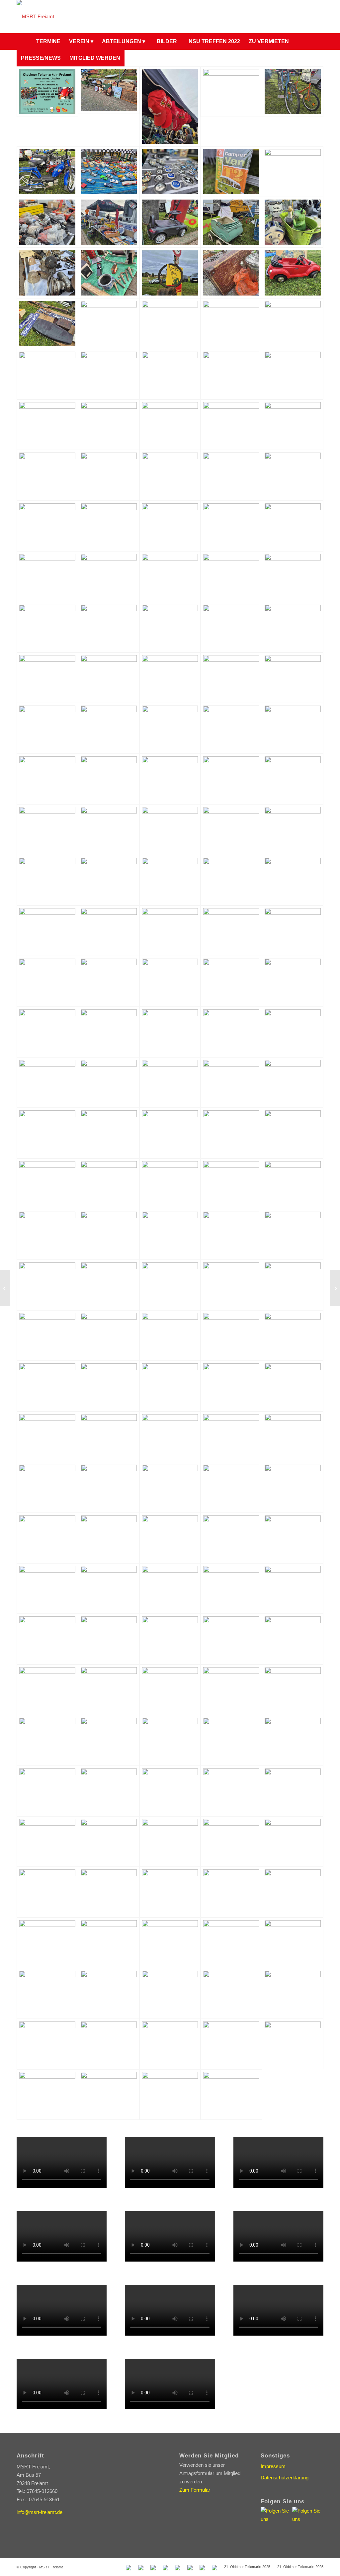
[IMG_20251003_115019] (170, 1437)
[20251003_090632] (231, 678)
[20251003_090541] (109, 678)
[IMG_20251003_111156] (170, 1335)
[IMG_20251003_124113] (109, 1538)
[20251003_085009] (109, 374)
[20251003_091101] (231, 779)
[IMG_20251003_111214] (231, 1335)
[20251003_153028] (47, 1993)
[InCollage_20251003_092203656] (47, 2095)
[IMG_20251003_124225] (293, 1538)
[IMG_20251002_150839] (293, 880)
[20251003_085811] (109, 576)
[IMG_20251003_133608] (109, 1639)
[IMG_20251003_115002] (47, 1437)
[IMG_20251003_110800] (231, 1285)
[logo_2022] (35, 17)
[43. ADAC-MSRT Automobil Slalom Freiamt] (5, 1288)
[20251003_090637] (293, 678)
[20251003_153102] (293, 1993)
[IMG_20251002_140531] (109, 880)
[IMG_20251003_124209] (231, 1538)
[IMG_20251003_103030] (109, 1133)
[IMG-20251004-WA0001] (109, 1740)
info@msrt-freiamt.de (40, 2512)
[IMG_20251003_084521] (47, 981)
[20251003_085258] (47, 425)
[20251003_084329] (47, 222)
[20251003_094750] (170, 1892)
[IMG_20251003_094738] (231, 1032)
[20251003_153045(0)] (47, 2044)
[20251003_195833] (170, 2095)
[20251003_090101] (109, 627)
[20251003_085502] (47, 526)
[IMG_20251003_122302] (231, 1487)
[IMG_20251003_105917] (293, 1234)
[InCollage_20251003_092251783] (109, 2095)
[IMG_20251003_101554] (293, 1032)
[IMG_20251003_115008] (109, 1437)
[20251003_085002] (47, 374)
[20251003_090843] (231, 728)
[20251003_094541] (170, 1842)
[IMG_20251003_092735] (109, 981)
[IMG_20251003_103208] (47, 1184)
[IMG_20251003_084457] (293, 931)
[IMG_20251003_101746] (170, 1082)
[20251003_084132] (231, 92)
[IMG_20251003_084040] (47, 931)
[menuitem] (24, 42)
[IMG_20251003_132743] (109, 1589)
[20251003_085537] (109, 526)
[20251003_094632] (109, 1993)
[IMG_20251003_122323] (293, 1487)
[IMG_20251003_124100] (47, 1538)
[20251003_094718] (109, 2044)
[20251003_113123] (231, 2044)
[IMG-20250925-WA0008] (47, 1842)
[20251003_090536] (47, 678)
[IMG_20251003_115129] (231, 1437)
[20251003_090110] (170, 627)
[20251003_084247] (170, 172)
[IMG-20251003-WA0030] (293, 1842)
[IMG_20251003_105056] (231, 1184)
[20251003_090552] (170, 678)
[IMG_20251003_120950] (170, 1487)
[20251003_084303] (231, 172)
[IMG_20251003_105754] (231, 1234)
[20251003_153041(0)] (231, 1993)
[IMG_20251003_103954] (109, 1184)
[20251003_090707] (109, 728)
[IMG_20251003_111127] (109, 1335)
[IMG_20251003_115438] (293, 1437)
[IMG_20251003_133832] (293, 1639)
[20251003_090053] (47, 627)
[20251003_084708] (293, 273)
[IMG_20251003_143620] (170, 1740)
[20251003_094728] (109, 1943)
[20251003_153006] (231, 1943)
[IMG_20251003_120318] (47, 1487)
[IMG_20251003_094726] (170, 1032)
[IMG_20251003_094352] (231, 981)
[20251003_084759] (231, 323)
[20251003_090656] (47, 728)
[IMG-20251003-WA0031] (47, 1892)
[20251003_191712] (231, 1791)
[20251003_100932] (293, 1892)
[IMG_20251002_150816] (231, 880)
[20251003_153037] (231, 1892)
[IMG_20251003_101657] (109, 1082)
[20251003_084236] (109, 172)
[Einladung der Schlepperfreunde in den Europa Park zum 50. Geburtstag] (335, 1288)
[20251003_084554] (47, 273)
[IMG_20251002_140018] (170, 829)
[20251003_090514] (293, 627)
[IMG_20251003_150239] (47, 1791)
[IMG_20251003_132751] (170, 1589)
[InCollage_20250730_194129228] (47, 92)
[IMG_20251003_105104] (293, 1184)
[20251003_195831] (231, 2095)
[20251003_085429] (170, 475)
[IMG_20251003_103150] (231, 1133)
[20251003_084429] (231, 222)
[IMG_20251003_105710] (170, 1234)
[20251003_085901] (170, 576)
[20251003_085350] (231, 425)
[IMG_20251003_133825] (231, 1639)
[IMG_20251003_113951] (47, 1386)
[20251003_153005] (170, 1943)
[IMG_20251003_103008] (47, 1133)
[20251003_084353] (109, 222)
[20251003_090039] (293, 576)
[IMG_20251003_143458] (47, 1740)
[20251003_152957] (47, 1943)
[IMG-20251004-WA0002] (170, 1690)
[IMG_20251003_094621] (47, 1032)
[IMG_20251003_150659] (109, 1791)
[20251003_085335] (170, 425)
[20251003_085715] (231, 526)
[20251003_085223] (231, 374)
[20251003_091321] (47, 829)
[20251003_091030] (109, 779)
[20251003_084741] (109, 323)
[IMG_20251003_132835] (231, 1589)
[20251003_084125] (170, 106)
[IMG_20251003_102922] (293, 1082)
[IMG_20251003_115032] (293, 1386)
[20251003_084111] (109, 90)
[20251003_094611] (231, 1842)
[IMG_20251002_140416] (47, 880)
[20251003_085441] (231, 475)
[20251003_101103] (170, 1993)
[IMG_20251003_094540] (293, 981)
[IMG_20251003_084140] (170, 931)
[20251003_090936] (293, 728)
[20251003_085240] (293, 374)
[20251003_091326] (109, 829)
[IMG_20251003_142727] (47, 1690)
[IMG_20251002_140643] (170, 880)
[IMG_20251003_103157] (293, 1133)
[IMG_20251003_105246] (47, 1234)
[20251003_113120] (170, 2044)
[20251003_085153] (170, 374)
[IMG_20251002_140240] (293, 829)
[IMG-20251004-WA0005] (293, 1690)
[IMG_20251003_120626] (109, 1487)
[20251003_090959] (47, 779)
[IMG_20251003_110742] (170, 1285)
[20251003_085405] (47, 475)
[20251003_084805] (293, 323)
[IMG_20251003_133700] (170, 1639)
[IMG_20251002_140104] (231, 829)
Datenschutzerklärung (285, 2478)
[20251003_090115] (231, 627)
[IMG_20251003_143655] (231, 1740)
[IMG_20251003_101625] (47, 1082)
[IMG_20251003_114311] (231, 1386)
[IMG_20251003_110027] (47, 1285)
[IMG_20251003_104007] (170, 1184)
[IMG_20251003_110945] (47, 1335)
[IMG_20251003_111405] (293, 1335)
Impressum (273, 2466)
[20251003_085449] (293, 475)
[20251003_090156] (293, 1791)
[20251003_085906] (231, 576)
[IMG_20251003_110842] (293, 1285)
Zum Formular (195, 2490)
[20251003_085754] (47, 576)
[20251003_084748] (170, 323)
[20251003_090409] (109, 1842)
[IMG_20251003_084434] (231, 931)
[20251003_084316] (293, 172)
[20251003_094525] (109, 1892)
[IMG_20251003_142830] (109, 1690)
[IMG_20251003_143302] (231, 1690)
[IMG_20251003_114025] (109, 1386)
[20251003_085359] (293, 425)
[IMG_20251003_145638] (293, 1740)
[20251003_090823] (170, 728)
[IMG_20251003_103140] (170, 1133)
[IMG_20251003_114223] (170, 1386)
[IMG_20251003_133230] (293, 1589)
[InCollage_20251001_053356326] (293, 2044)
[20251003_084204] (293, 92)
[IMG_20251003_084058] (109, 931)
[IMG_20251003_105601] (109, 1234)
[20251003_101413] (170, 1791)
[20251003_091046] (170, 779)
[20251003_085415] (109, 475)
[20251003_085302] (109, 425)
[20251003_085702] (170, 526)
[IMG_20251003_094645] (109, 1032)
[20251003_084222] (47, 172)
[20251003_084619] (170, 273)
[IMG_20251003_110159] (109, 1285)
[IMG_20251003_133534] (47, 1639)
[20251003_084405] (170, 222)
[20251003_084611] (109, 273)
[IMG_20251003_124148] (170, 1538)
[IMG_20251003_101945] (231, 1082)
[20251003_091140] (293, 779)
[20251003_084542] (293, 222)
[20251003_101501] (293, 1943)
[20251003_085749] (293, 526)
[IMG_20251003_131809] (47, 1589)
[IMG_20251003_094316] (170, 981)
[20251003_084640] (231, 273)
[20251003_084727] (47, 323)
